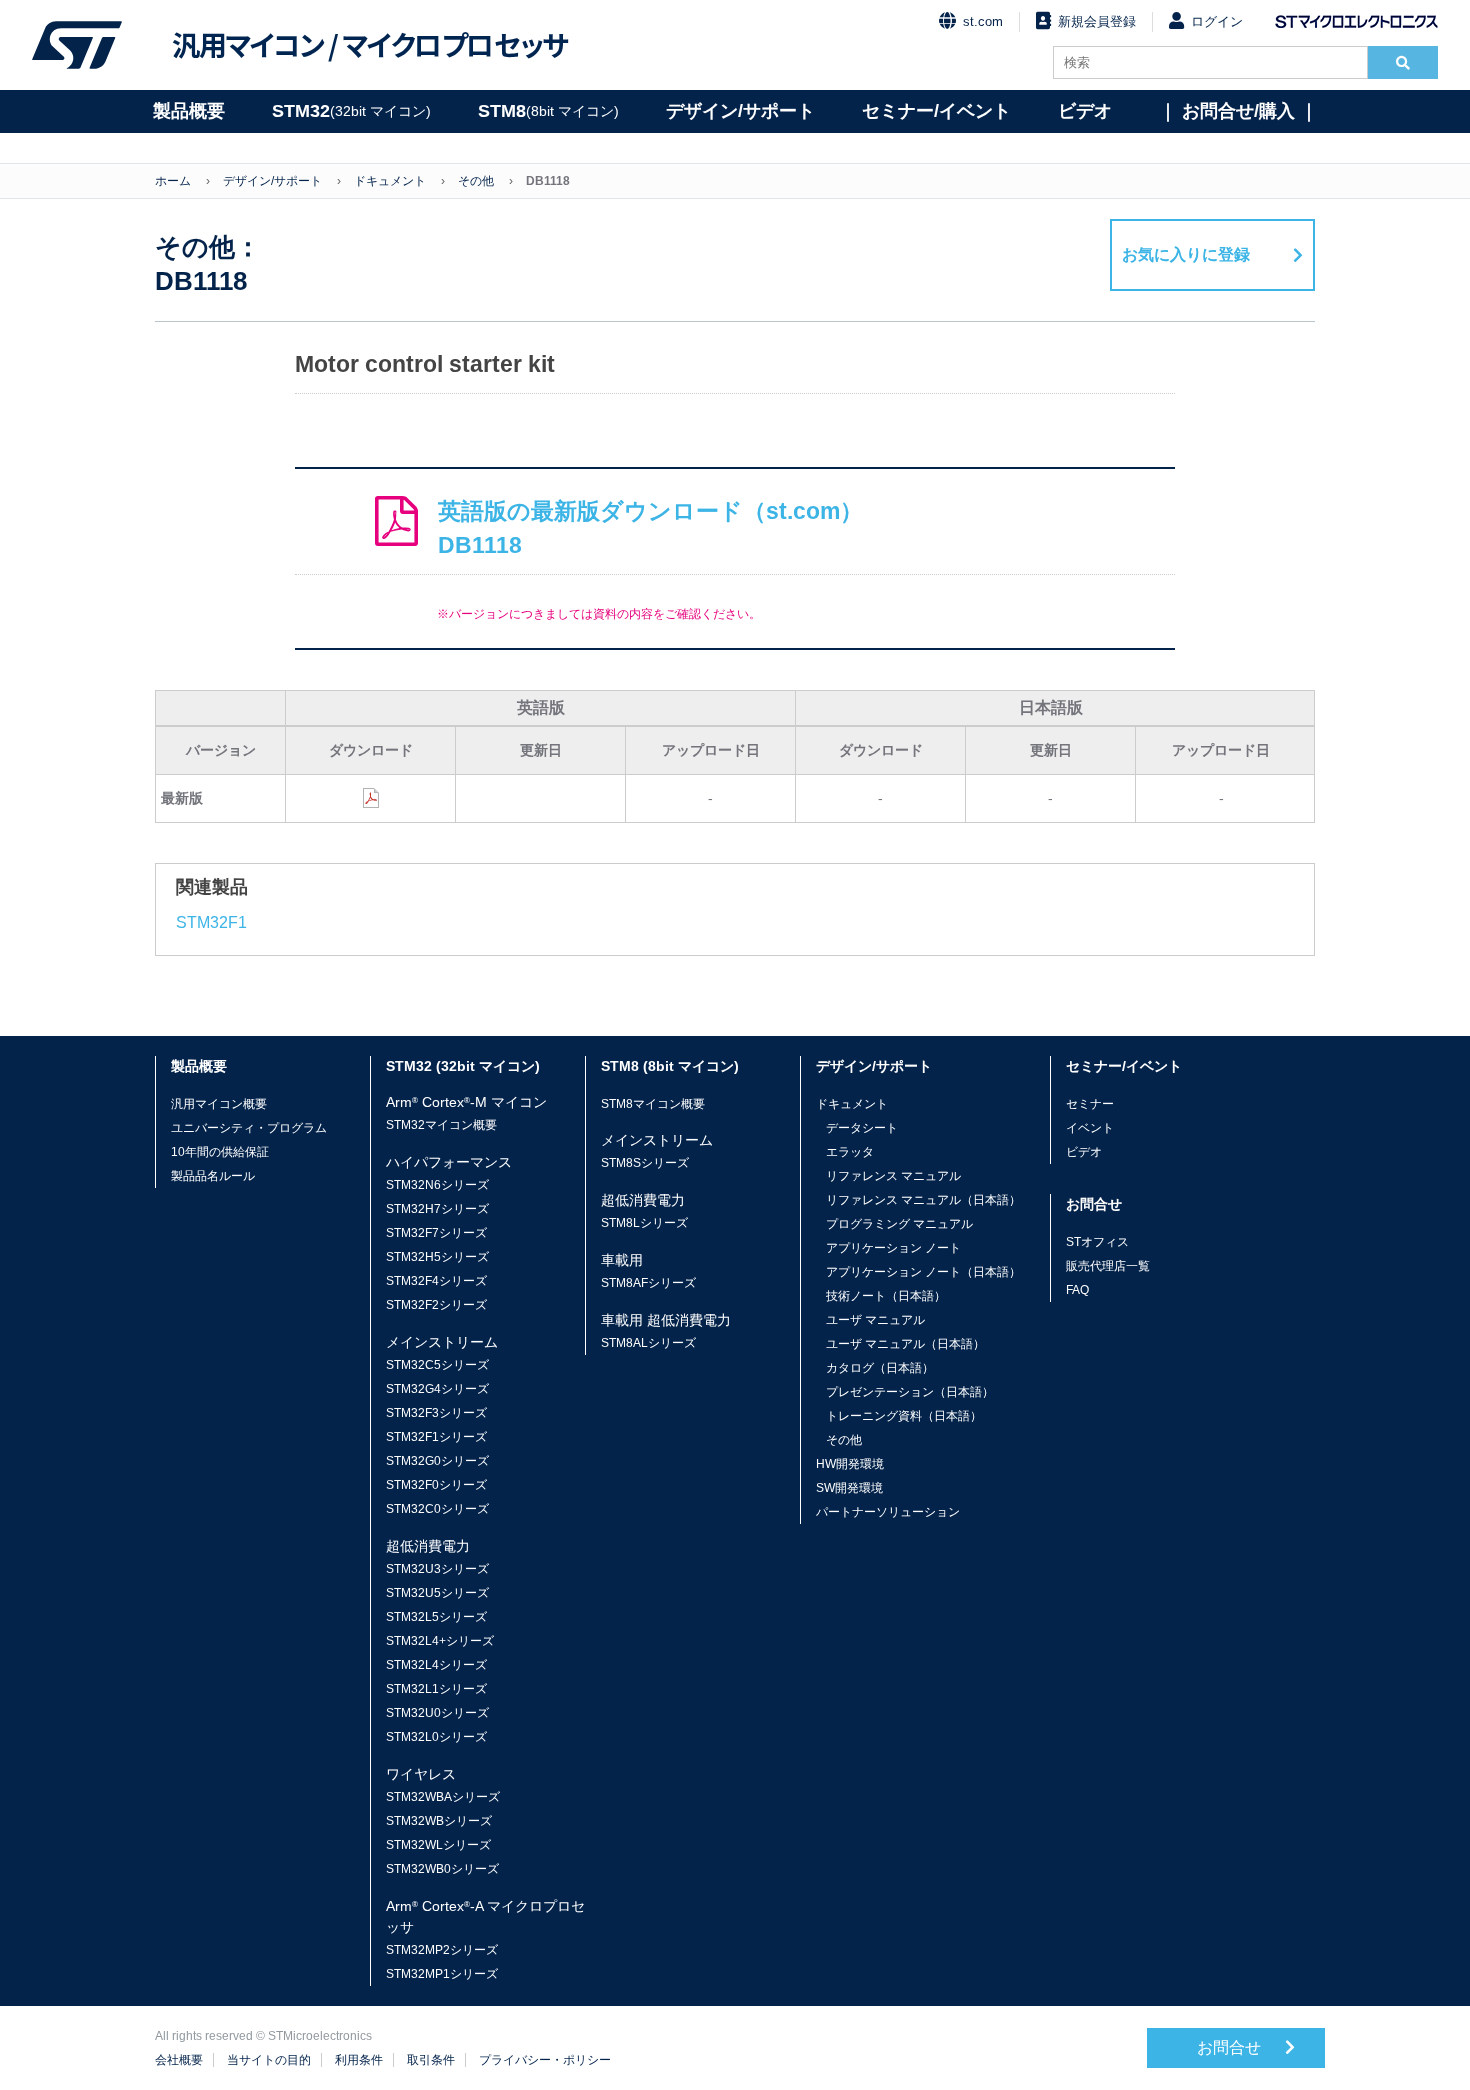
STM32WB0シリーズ (442, 1869)
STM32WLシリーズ (438, 1845)
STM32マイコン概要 (441, 1125)
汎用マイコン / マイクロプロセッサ (370, 45)
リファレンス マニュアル (893, 1176)
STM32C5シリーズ (437, 1365)
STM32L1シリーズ (436, 1689)
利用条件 (359, 2060)
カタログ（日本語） (880, 1368)
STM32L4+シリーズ (440, 1641)
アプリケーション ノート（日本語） (923, 1272)
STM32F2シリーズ (436, 1305)
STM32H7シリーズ (437, 1209)
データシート (862, 1128)
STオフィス (1097, 1242)
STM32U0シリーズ (437, 1713)
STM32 (351, 111)
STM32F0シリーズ (436, 1485)
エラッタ (850, 1152)
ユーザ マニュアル (875, 1320)
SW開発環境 (849, 1488)
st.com (983, 21)
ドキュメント (390, 181)
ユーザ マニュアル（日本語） (905, 1344)
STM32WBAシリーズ (443, 1797)
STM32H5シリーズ (437, 1257)
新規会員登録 (1097, 21)
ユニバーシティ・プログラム (249, 1128)
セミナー (1090, 1104)
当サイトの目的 (269, 2060)
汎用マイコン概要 (219, 1104)
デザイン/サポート (740, 111)
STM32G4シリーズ (437, 1389)
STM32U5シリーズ (437, 1593)
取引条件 (431, 2060)
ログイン (1217, 21)
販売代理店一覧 (1108, 1266)
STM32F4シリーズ (436, 1281)
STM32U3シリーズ (437, 1569)
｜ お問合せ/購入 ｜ (1238, 111)
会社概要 (179, 2060)
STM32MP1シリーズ (442, 1974)
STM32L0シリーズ (436, 1737)
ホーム (173, 181)
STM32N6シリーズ (437, 1185)
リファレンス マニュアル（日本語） (923, 1200)
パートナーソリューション (888, 1512)
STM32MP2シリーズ (442, 1950)
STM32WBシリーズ (439, 1821)
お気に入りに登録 (1186, 254)
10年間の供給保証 (220, 1152)
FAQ (1077, 1290)
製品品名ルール (213, 1176)
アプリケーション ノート (893, 1248)
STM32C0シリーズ (437, 1509)
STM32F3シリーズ (436, 1413)
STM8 (548, 111)
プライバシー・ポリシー (545, 2060)
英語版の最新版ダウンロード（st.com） (650, 528)
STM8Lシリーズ (644, 1223)
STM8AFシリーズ (648, 1283)
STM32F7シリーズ (436, 1233)
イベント (1090, 1128)
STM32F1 (211, 922)
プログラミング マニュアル (899, 1224)
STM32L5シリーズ (436, 1617)
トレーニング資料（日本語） (904, 1416)
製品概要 (189, 111)
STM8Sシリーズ (645, 1163)
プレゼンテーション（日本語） (910, 1392)
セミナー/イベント (936, 111)
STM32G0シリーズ (437, 1461)
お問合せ (1231, 2047)
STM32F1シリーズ (436, 1437)
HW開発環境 (850, 1464)
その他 (476, 181)
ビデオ (1085, 111)
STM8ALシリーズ (648, 1343)
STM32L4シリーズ (436, 1665)
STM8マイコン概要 (653, 1104)
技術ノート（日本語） (886, 1296)
